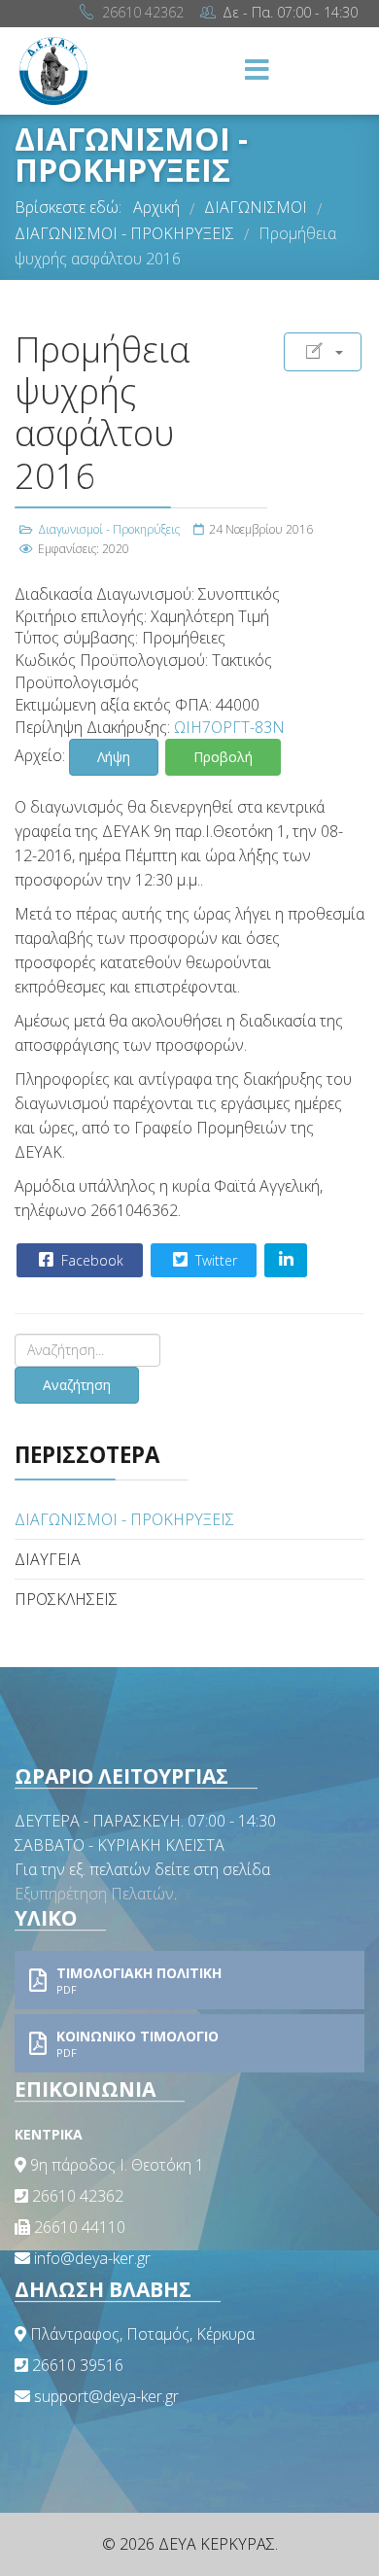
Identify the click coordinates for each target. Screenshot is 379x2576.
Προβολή (223, 757)
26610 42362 (143, 12)
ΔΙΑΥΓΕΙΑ (48, 1559)
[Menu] (258, 71)
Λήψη (114, 757)
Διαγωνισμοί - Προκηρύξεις (109, 529)
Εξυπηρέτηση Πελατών (94, 1894)
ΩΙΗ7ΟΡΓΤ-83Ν (229, 727)
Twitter (214, 1260)
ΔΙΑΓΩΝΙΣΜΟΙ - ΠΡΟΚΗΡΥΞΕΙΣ (124, 1519)
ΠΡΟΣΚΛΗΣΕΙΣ (66, 1599)
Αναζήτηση (77, 1385)
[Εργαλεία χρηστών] (323, 352)
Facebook (90, 1260)
